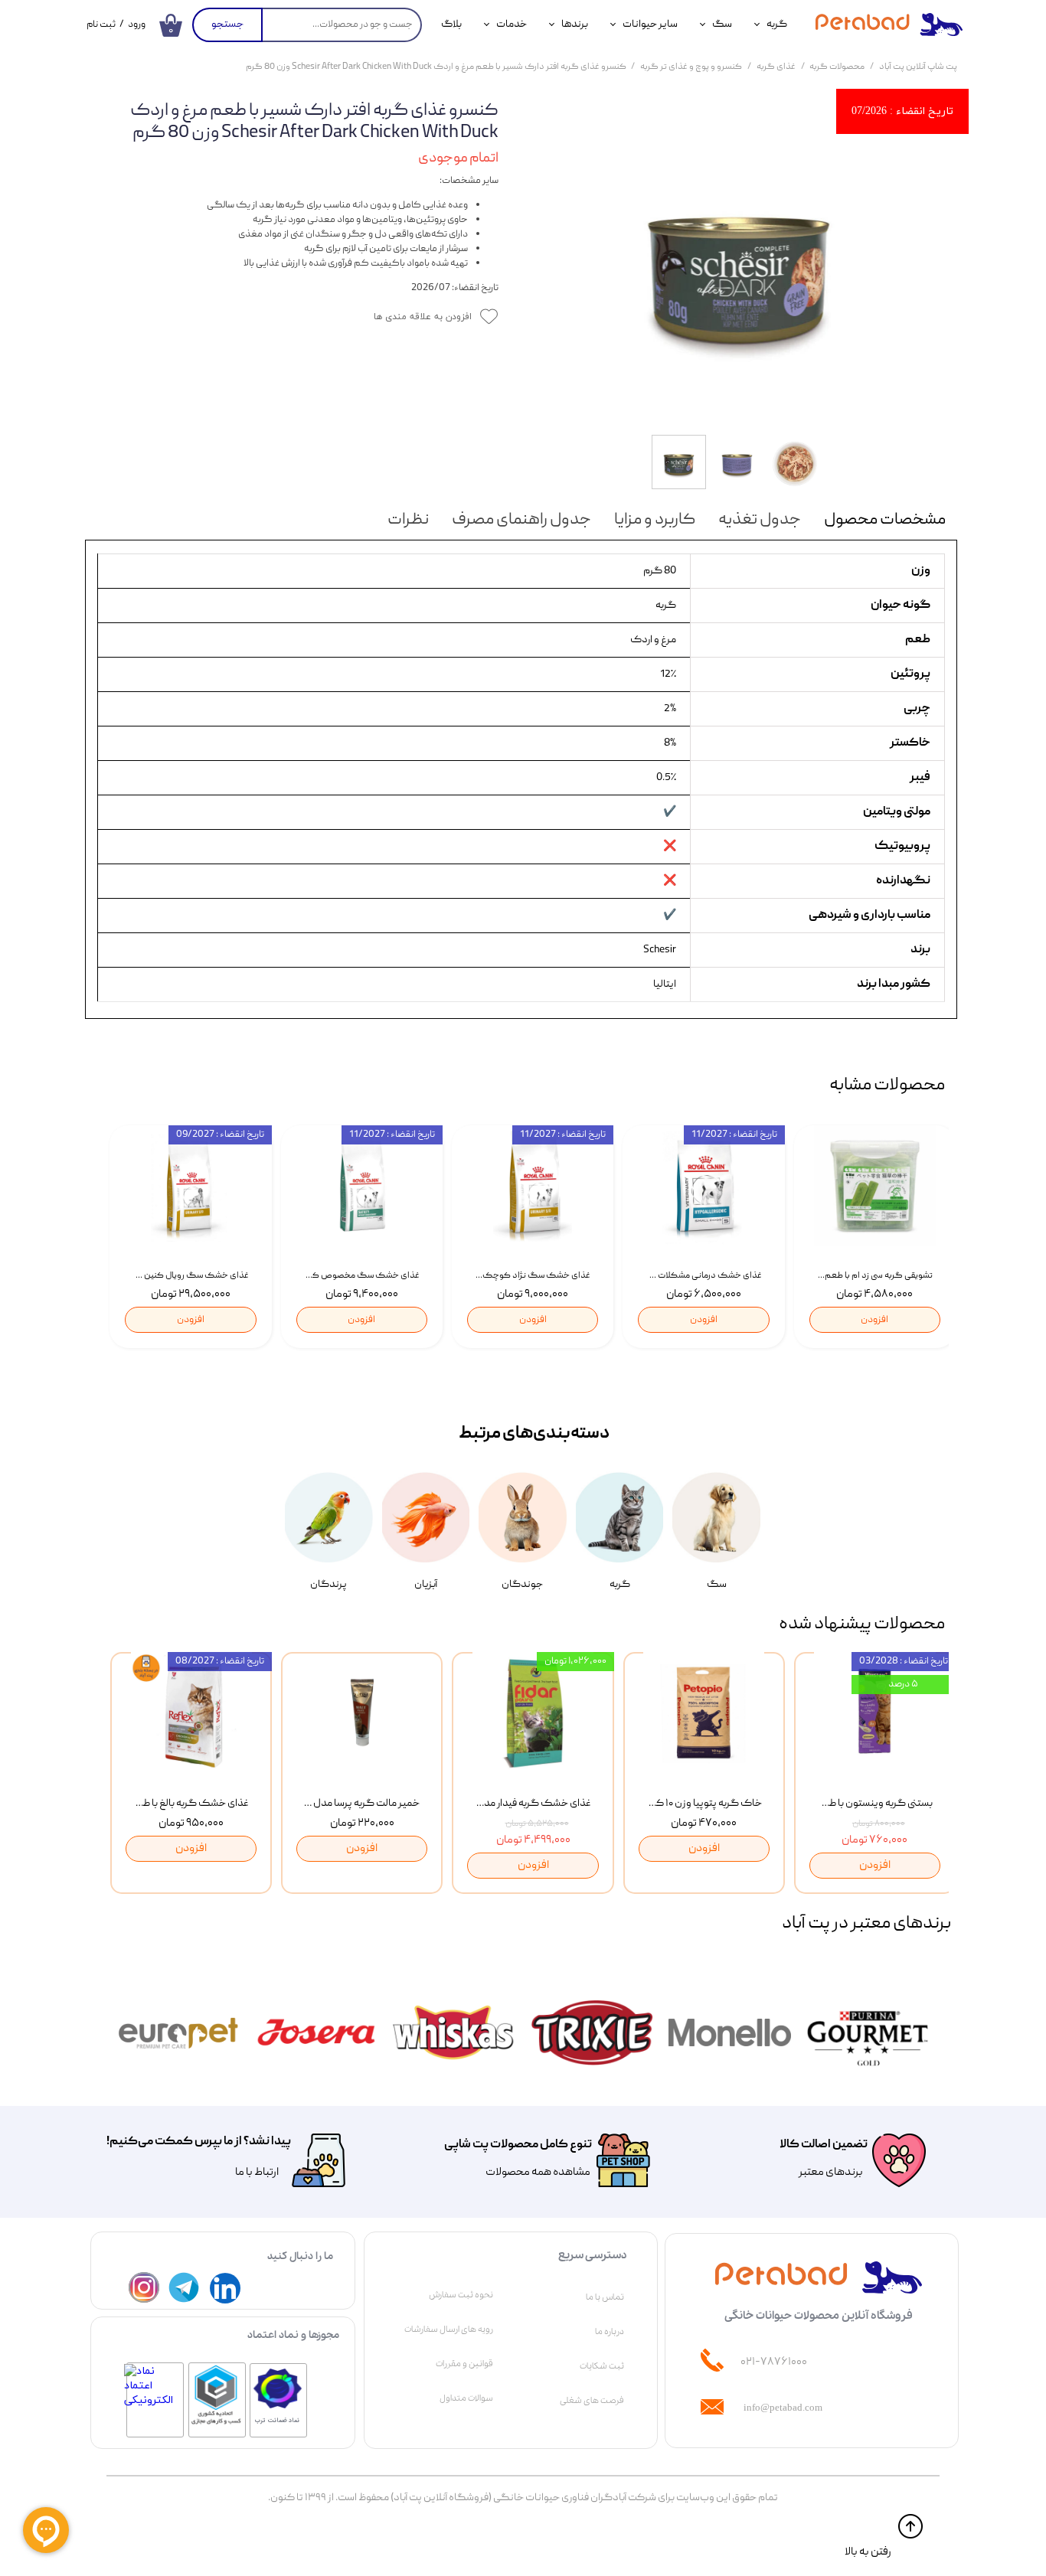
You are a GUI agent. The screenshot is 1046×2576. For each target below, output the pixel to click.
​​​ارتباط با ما (256, 2173)
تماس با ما (605, 2297)
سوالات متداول (466, 2398)
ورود (137, 25)
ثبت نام (101, 25)
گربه (777, 24)
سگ (722, 24)
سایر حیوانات (650, 24)
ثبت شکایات (602, 2366)
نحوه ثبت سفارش (461, 2295)
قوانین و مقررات (464, 2364)
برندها (575, 24)
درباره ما (610, 2332)
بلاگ (451, 24)
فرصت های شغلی (592, 2401)
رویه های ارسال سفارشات (449, 2330)
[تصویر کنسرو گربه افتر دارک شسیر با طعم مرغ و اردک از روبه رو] (739, 264)
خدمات (512, 24)
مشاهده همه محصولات (538, 2173)
